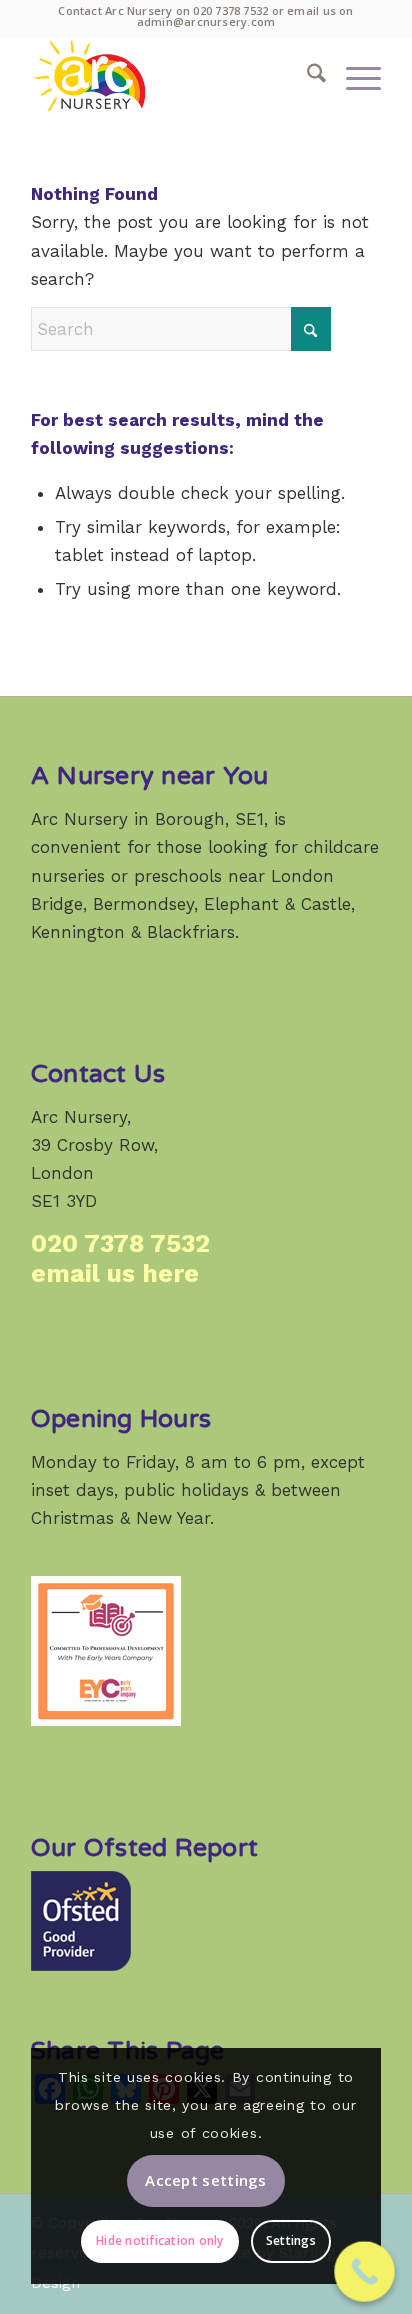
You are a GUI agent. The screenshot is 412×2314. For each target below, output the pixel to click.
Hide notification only (159, 2240)
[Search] (306, 76)
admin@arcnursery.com (206, 21)
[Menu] (353, 76)
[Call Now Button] (364, 2271)
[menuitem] (306, 76)
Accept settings (206, 2180)
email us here (115, 1273)
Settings (291, 2240)
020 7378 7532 (230, 10)
